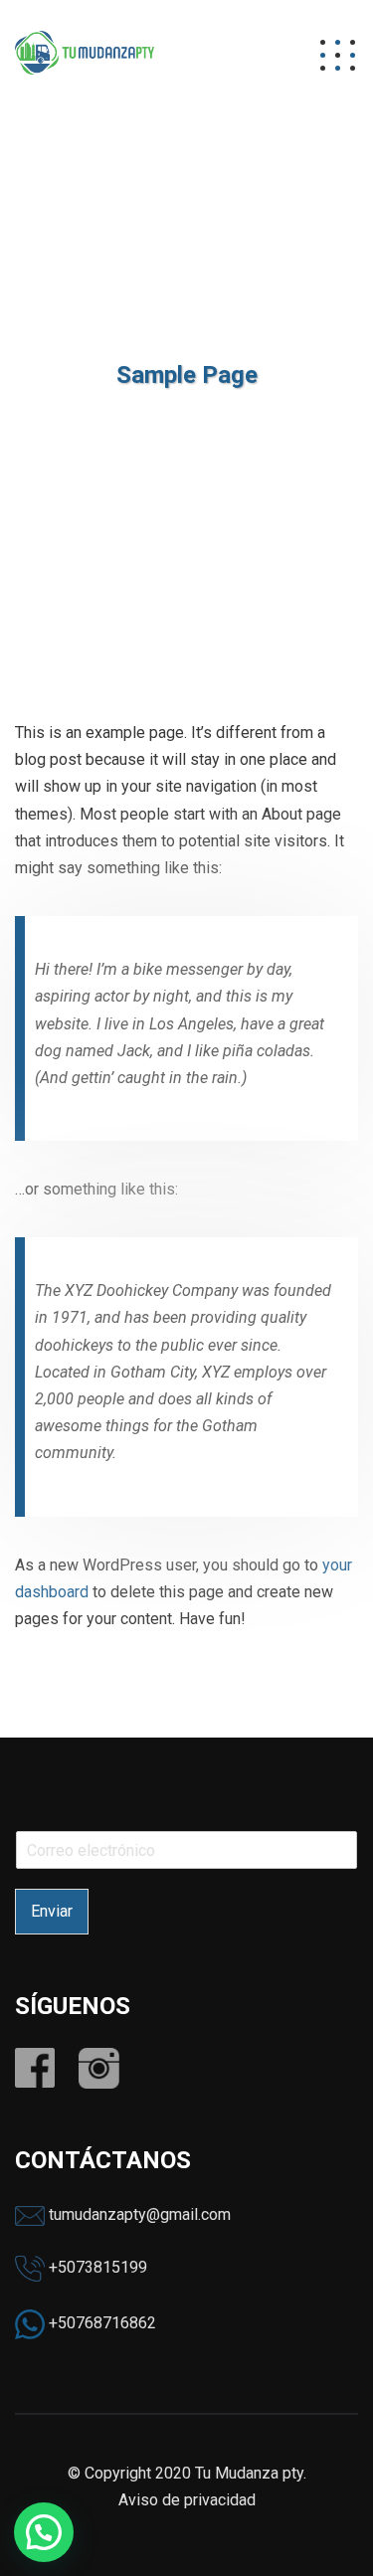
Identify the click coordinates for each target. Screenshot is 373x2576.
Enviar (52, 1911)
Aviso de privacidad (187, 2500)
